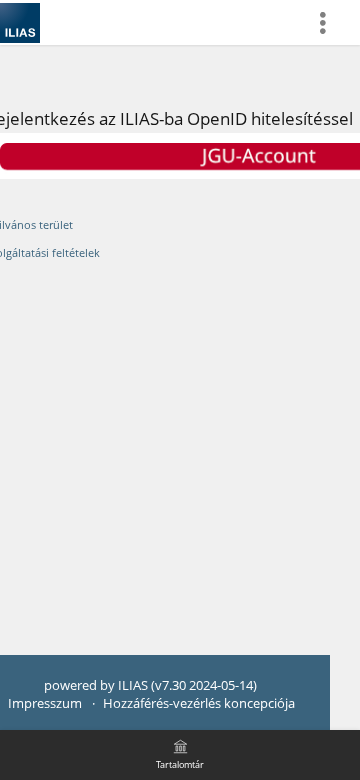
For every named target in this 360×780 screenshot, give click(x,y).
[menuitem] (331, 22)
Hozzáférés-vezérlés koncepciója (199, 703)
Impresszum (45, 703)
